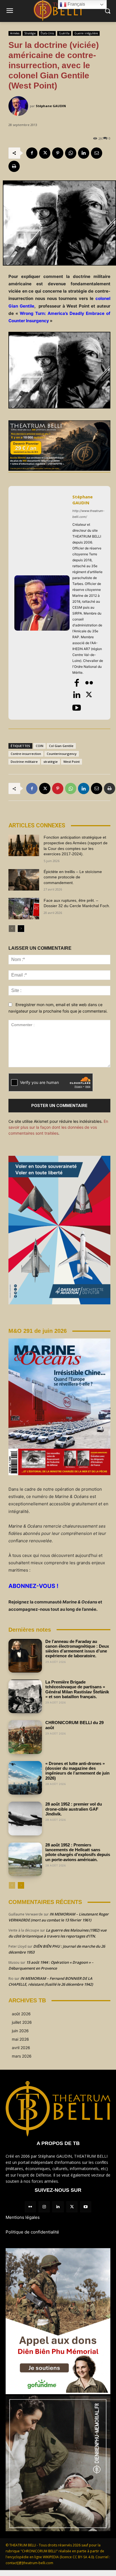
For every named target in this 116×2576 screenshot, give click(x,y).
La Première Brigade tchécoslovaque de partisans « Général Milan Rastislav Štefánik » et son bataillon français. (77, 1689)
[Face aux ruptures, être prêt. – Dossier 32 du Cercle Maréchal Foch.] (24, 909)
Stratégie (30, 33)
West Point (72, 762)
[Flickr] (89, 683)
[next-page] (21, 929)
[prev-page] (12, 929)
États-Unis (47, 33)
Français (76, 4)
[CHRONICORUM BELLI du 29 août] (25, 1737)
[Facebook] (32, 153)
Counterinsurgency (62, 754)
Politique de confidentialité (32, 2232)
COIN (40, 746)
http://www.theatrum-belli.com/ (88, 514)
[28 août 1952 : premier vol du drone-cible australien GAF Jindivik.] (25, 1818)
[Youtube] (77, 708)
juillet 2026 (22, 2022)
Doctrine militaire (24, 762)
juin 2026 (20, 2031)
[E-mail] (97, 153)
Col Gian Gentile (61, 746)
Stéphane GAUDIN (51, 106)
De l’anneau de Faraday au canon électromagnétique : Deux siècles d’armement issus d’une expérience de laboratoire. (77, 1649)
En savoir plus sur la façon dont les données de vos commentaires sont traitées (58, 1127)
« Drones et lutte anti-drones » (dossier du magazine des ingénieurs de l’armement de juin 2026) (77, 1771)
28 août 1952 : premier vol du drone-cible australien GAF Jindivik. (74, 1809)
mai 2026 (20, 2039)
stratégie (51, 762)
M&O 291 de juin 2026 (38, 1331)
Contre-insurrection (26, 754)
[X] (45, 153)
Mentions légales (23, 2217)
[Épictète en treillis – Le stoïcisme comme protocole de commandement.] (24, 880)
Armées (15, 33)
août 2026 (21, 2014)
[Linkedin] (84, 153)
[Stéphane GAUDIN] (19, 106)
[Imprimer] (14, 166)
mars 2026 (22, 2056)
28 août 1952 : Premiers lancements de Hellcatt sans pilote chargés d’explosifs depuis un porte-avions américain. (78, 1852)
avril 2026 (21, 2048)
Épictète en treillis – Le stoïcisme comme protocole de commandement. (73, 877)
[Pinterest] (58, 153)
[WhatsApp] (71, 153)
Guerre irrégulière (86, 33)
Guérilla (64, 33)
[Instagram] (44, 2207)
